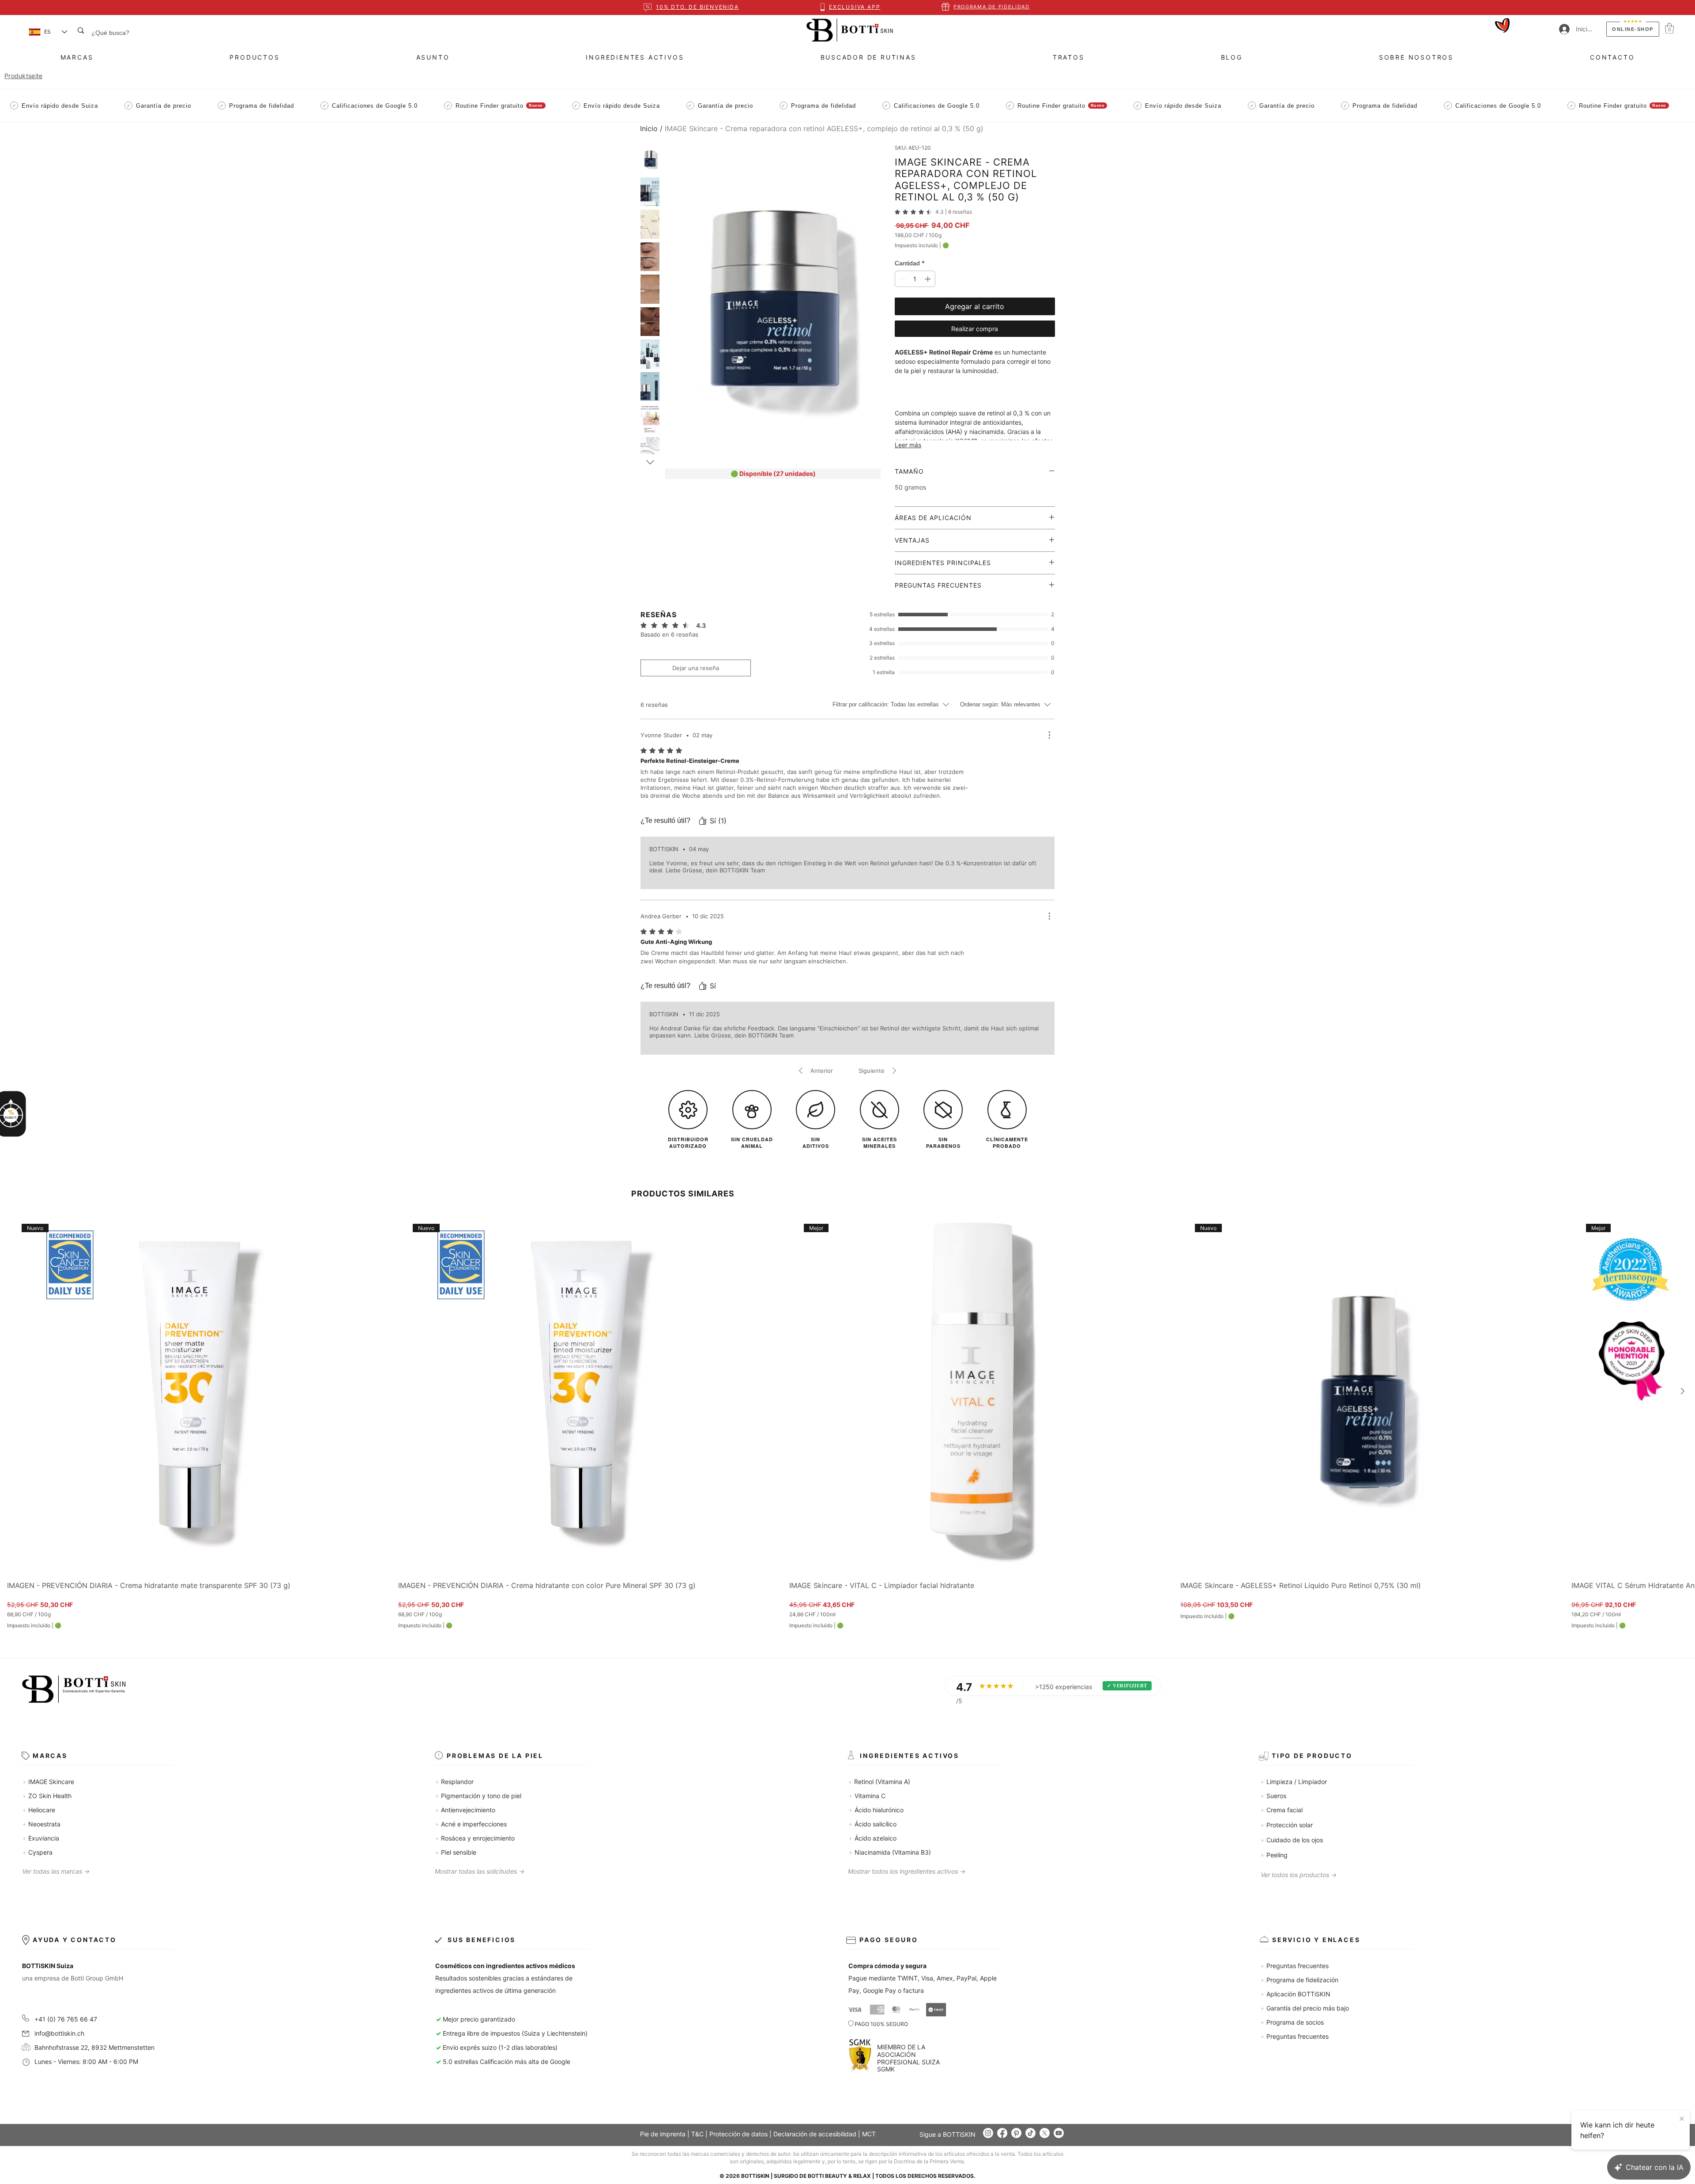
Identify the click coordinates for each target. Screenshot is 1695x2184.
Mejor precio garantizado (479, 2019)
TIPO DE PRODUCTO (1312, 1756)
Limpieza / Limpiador (1294, 1782)
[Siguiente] (1683, 1391)
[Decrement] (902, 279)
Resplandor (454, 1782)
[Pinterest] (1016, 2133)
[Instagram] (988, 2133)
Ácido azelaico (872, 1838)
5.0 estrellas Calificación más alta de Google (503, 2061)
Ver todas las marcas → (56, 1871)
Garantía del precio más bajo (1305, 2008)
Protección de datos (738, 2134)
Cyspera (37, 1852)
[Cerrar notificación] (1682, 2119)
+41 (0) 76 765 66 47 (66, 2019)
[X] (1045, 2133)
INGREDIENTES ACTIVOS (910, 1756)
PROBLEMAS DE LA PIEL (495, 1756)
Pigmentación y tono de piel (478, 1796)
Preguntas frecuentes (1294, 1966)
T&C (697, 2134)
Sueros (1273, 1796)
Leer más (908, 445)
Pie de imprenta (663, 2134)
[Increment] (928, 279)
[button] (1669, 28)
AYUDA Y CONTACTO (75, 1940)
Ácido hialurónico (876, 1810)
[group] (847, 1419)
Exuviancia (41, 1838)
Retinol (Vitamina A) (879, 1782)
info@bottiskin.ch (59, 2033)
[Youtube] (1059, 2133)
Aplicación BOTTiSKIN (1295, 1994)
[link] (933, 212)
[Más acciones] (1049, 735)
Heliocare (39, 1810)
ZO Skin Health (47, 1796)
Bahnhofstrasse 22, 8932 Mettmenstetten (89, 2047)
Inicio (649, 128)
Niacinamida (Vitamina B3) (890, 1852)
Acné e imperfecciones (471, 1824)
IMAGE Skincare (48, 1782)
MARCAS (50, 1756)
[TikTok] (1030, 2133)
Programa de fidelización (1299, 1980)
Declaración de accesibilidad (815, 2134)
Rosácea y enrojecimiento (475, 1838)
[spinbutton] (915, 279)
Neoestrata (41, 1824)
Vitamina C (867, 1796)
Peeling (1274, 1855)
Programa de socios (1292, 2022)
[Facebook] (1002, 2133)
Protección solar (1286, 1825)
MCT (869, 2134)
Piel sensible (456, 1852)
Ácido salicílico (872, 1824)
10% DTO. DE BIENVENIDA (697, 7)
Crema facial (1281, 1810)
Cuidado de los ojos (1292, 1840)
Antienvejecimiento (465, 1810)
